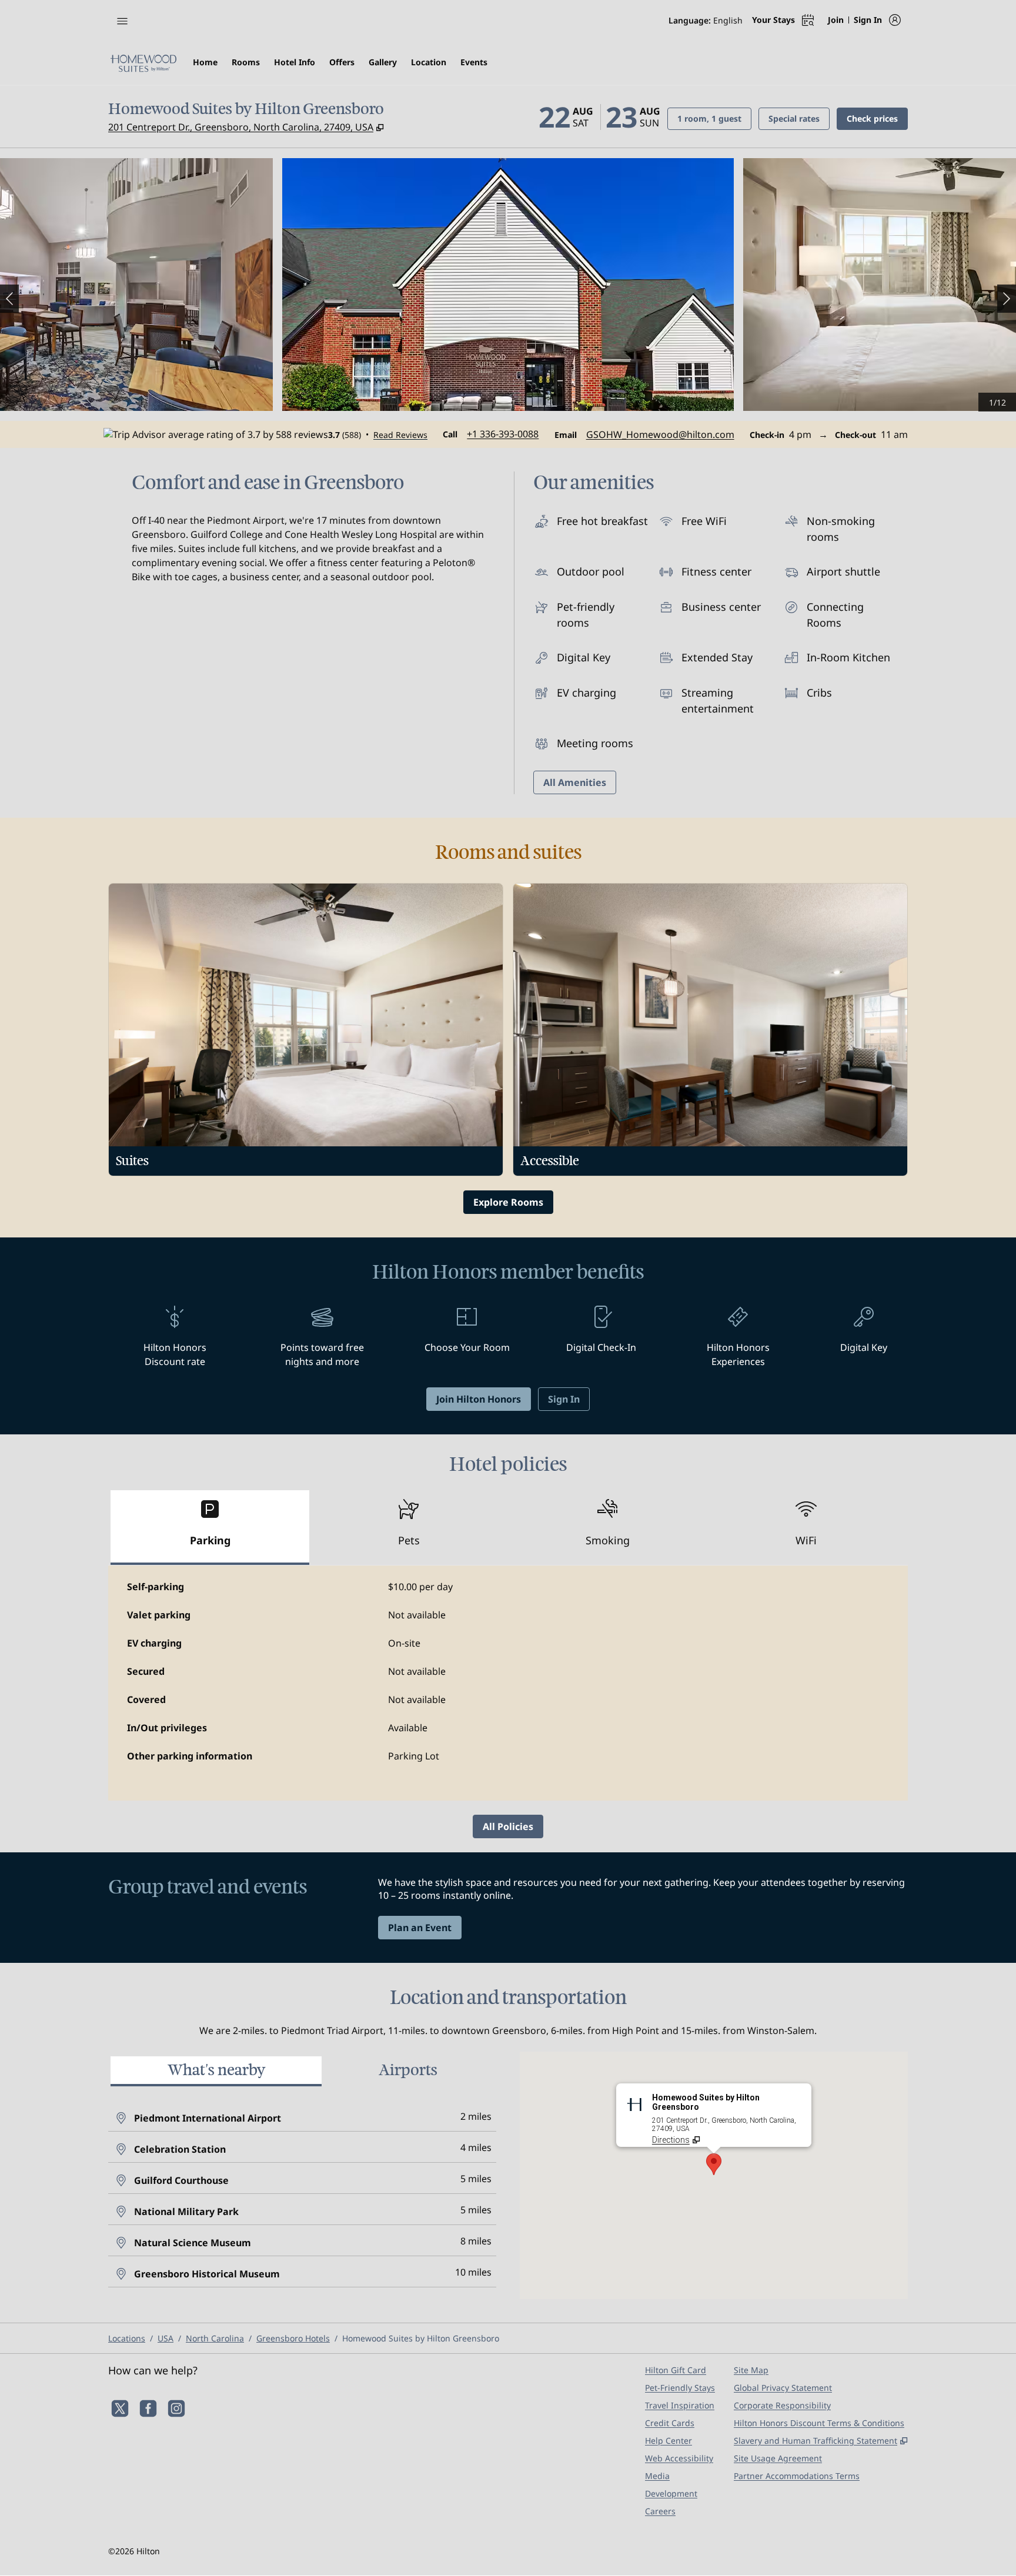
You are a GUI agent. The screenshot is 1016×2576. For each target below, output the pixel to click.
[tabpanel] (508, 1683)
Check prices (877, 118)
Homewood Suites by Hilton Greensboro (421, 2338)
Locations (127, 2338)
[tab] (210, 1528)
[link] (503, 434)
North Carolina (215, 2338)
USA (166, 2338)
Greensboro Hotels (293, 2338)
